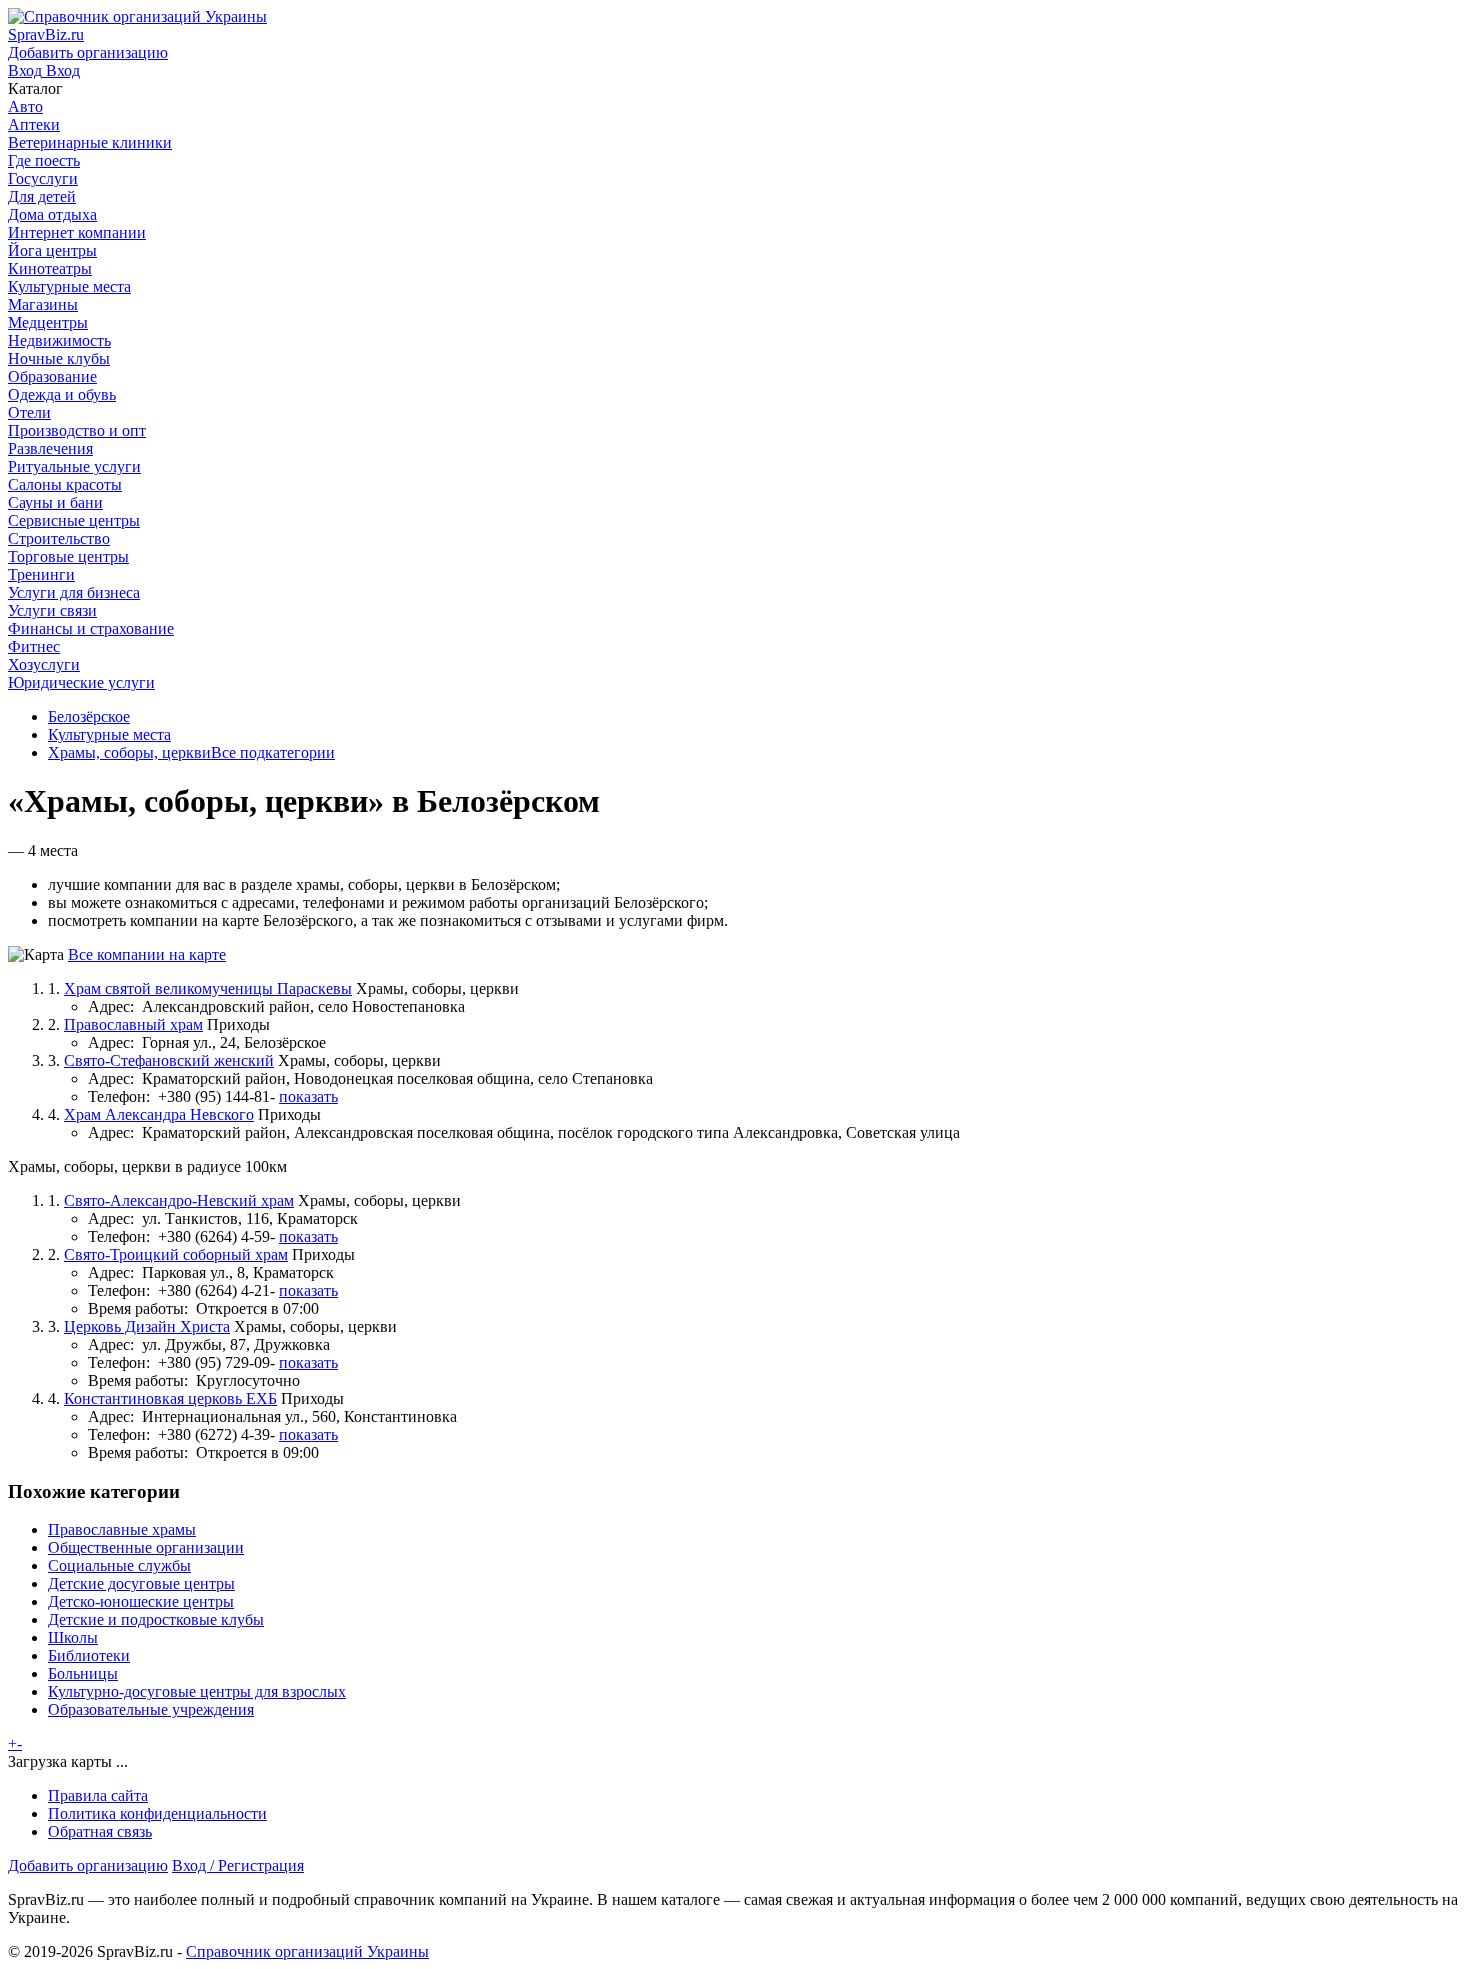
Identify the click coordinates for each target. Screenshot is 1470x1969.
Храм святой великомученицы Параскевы (208, 988)
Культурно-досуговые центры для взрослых (197, 1691)
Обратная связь (100, 1831)
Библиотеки (89, 1655)
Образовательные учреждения (151, 1709)
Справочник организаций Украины (307, 1951)
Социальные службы (119, 1565)
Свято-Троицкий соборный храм (176, 1254)
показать (308, 1096)
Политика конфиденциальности (157, 1813)
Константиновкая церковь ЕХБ (170, 1398)
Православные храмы (122, 1529)
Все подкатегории (273, 752)
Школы (73, 1637)
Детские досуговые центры (141, 1583)
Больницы (83, 1673)
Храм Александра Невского (159, 1114)
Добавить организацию (88, 1865)
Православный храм (133, 1024)
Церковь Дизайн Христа (147, 1326)
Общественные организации (146, 1547)
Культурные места (109, 734)
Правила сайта (98, 1795)
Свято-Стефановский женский (169, 1060)
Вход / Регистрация (238, 1865)
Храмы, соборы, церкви (129, 752)
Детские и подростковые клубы (156, 1619)
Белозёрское (89, 716)
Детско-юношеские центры (141, 1601)
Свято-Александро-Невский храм (179, 1200)
